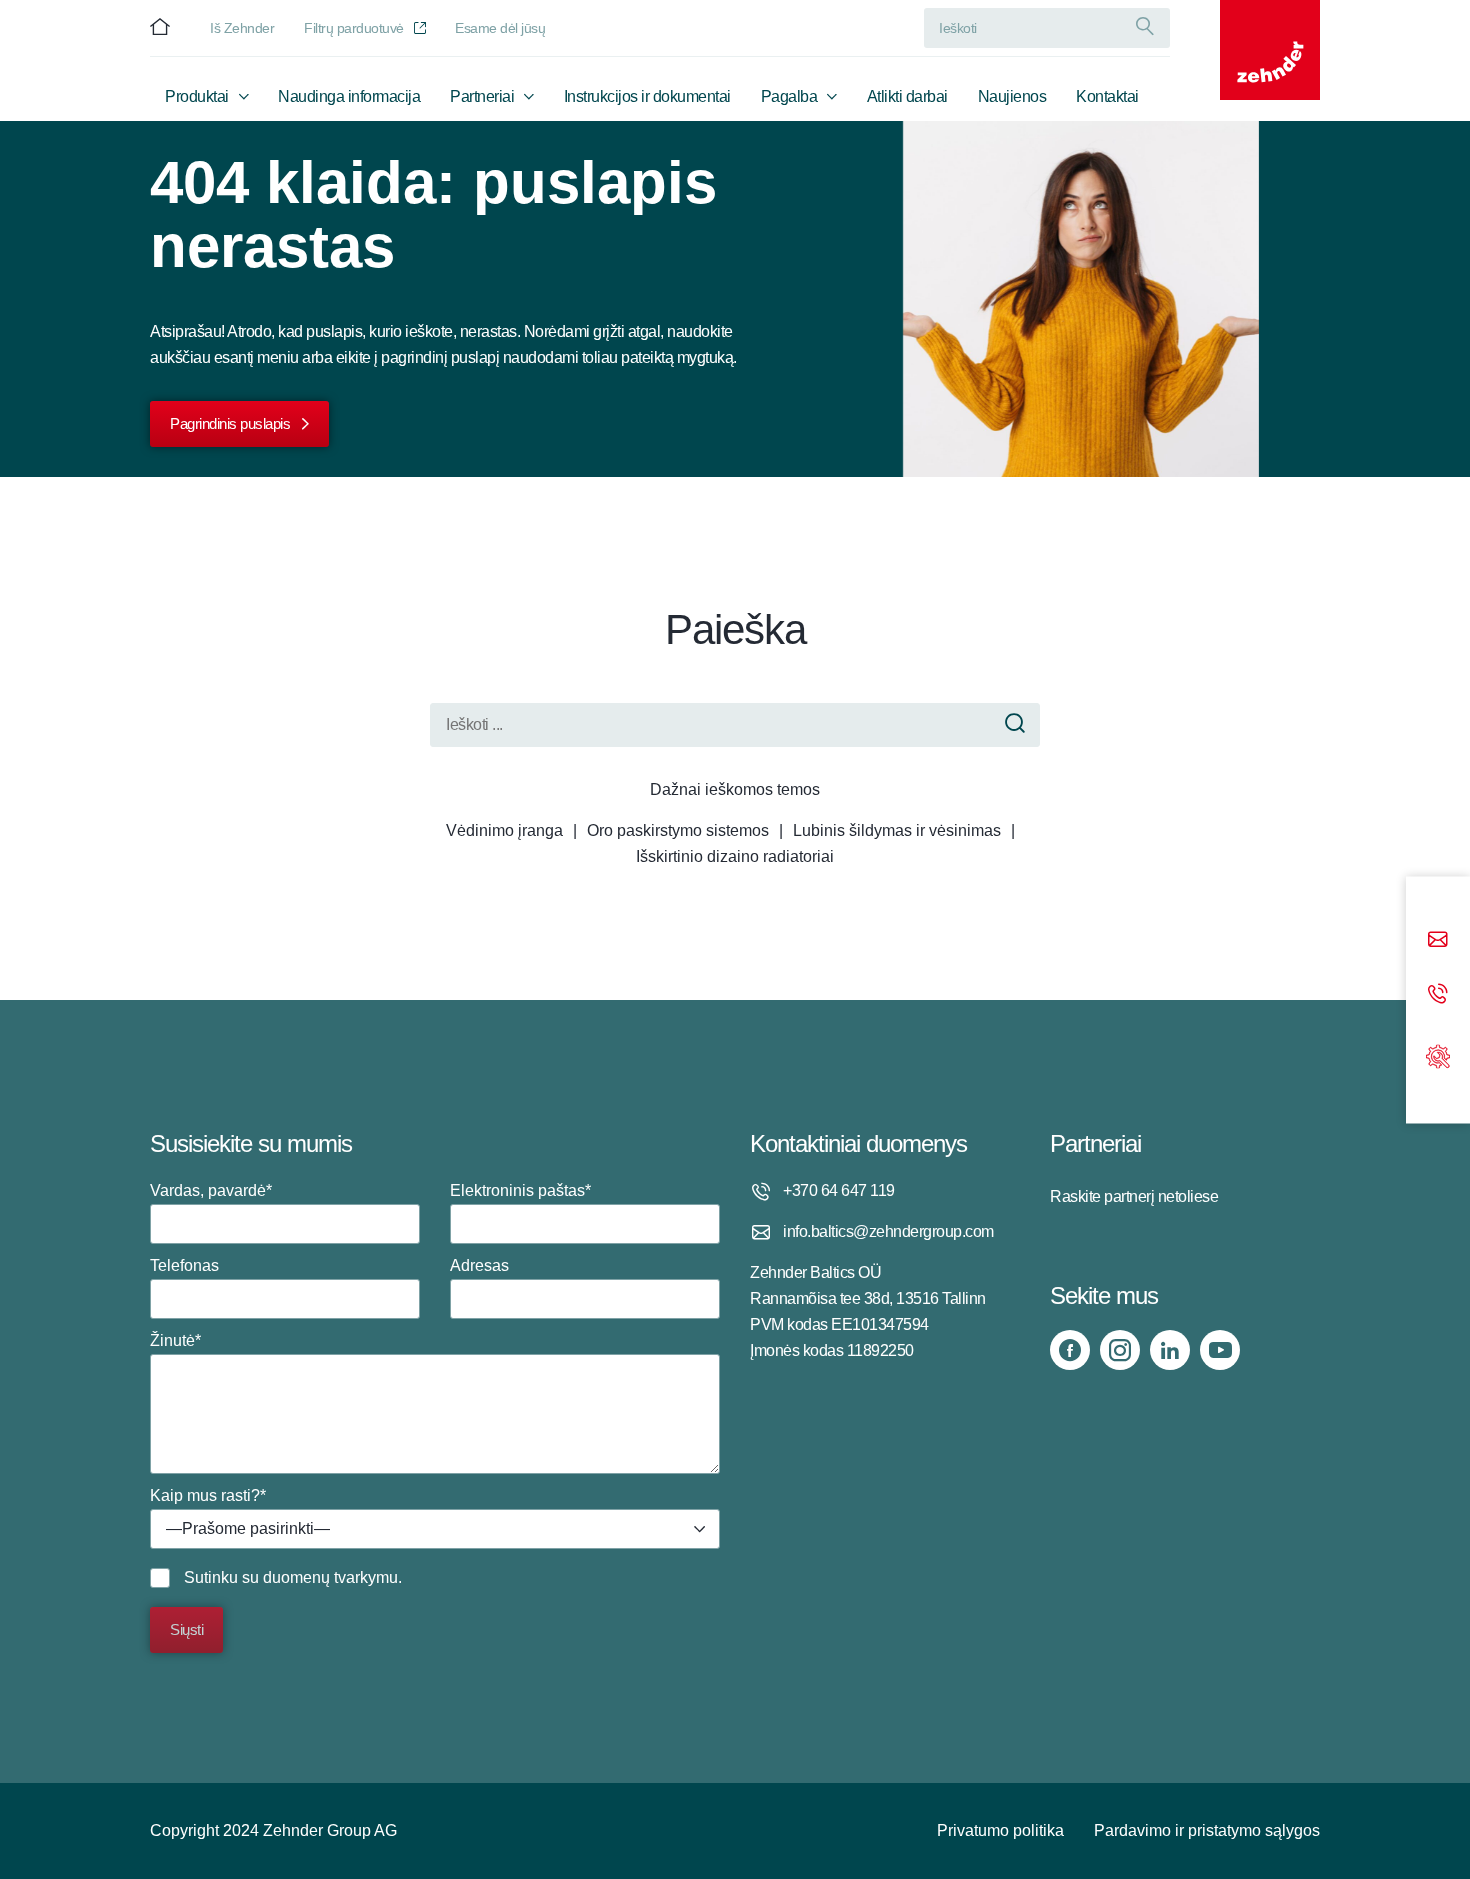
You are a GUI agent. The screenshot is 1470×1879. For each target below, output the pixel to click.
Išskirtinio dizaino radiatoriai (735, 856)
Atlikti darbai (907, 96)
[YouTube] (1220, 1350)
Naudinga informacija (349, 96)
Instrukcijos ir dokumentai (647, 96)
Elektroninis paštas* (520, 1190)
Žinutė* (175, 1340)
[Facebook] (1070, 1350)
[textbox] (435, 1529)
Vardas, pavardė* (211, 1190)
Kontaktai (1107, 96)
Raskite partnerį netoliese (1134, 1196)
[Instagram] (1120, 1350)
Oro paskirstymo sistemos (678, 830)
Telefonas (184, 1265)
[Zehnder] (1270, 50)
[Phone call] (1438, 995)
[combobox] (435, 1529)
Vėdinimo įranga (504, 830)
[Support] (1438, 1054)
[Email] (1438, 941)
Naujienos (1012, 96)
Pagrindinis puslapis (230, 423)
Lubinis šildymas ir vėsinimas (897, 830)
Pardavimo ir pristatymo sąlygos (1207, 1830)
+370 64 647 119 (839, 1190)
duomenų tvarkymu (330, 1577)
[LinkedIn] (1170, 1350)
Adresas (479, 1265)
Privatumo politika (1000, 1830)
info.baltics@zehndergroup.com (888, 1231)
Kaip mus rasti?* (240, 1512)
